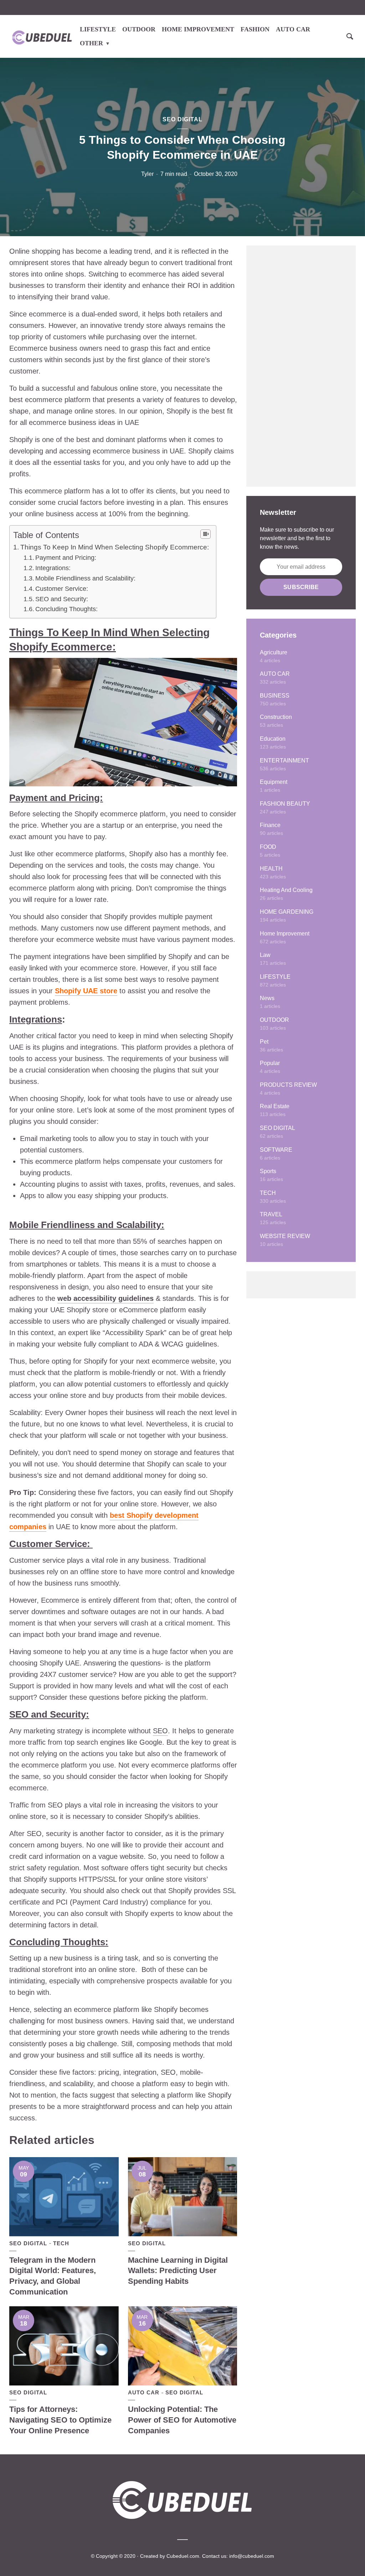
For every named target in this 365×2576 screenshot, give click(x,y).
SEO (160, 1731)
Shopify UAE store (86, 991)
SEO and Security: (62, 599)
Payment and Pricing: (66, 558)
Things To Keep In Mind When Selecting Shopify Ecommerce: (115, 547)
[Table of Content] (205, 534)
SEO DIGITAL (182, 119)
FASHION (255, 29)
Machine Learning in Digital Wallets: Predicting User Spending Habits (178, 2271)
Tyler (147, 174)
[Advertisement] (301, 366)
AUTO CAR (293, 29)
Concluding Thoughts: (66, 609)
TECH (61, 2243)
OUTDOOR (139, 29)
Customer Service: (63, 589)
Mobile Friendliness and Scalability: (85, 578)
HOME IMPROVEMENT (198, 29)
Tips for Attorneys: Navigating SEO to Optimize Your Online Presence (60, 2420)
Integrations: (53, 568)
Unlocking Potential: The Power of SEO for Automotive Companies (182, 2420)
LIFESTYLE (98, 29)
